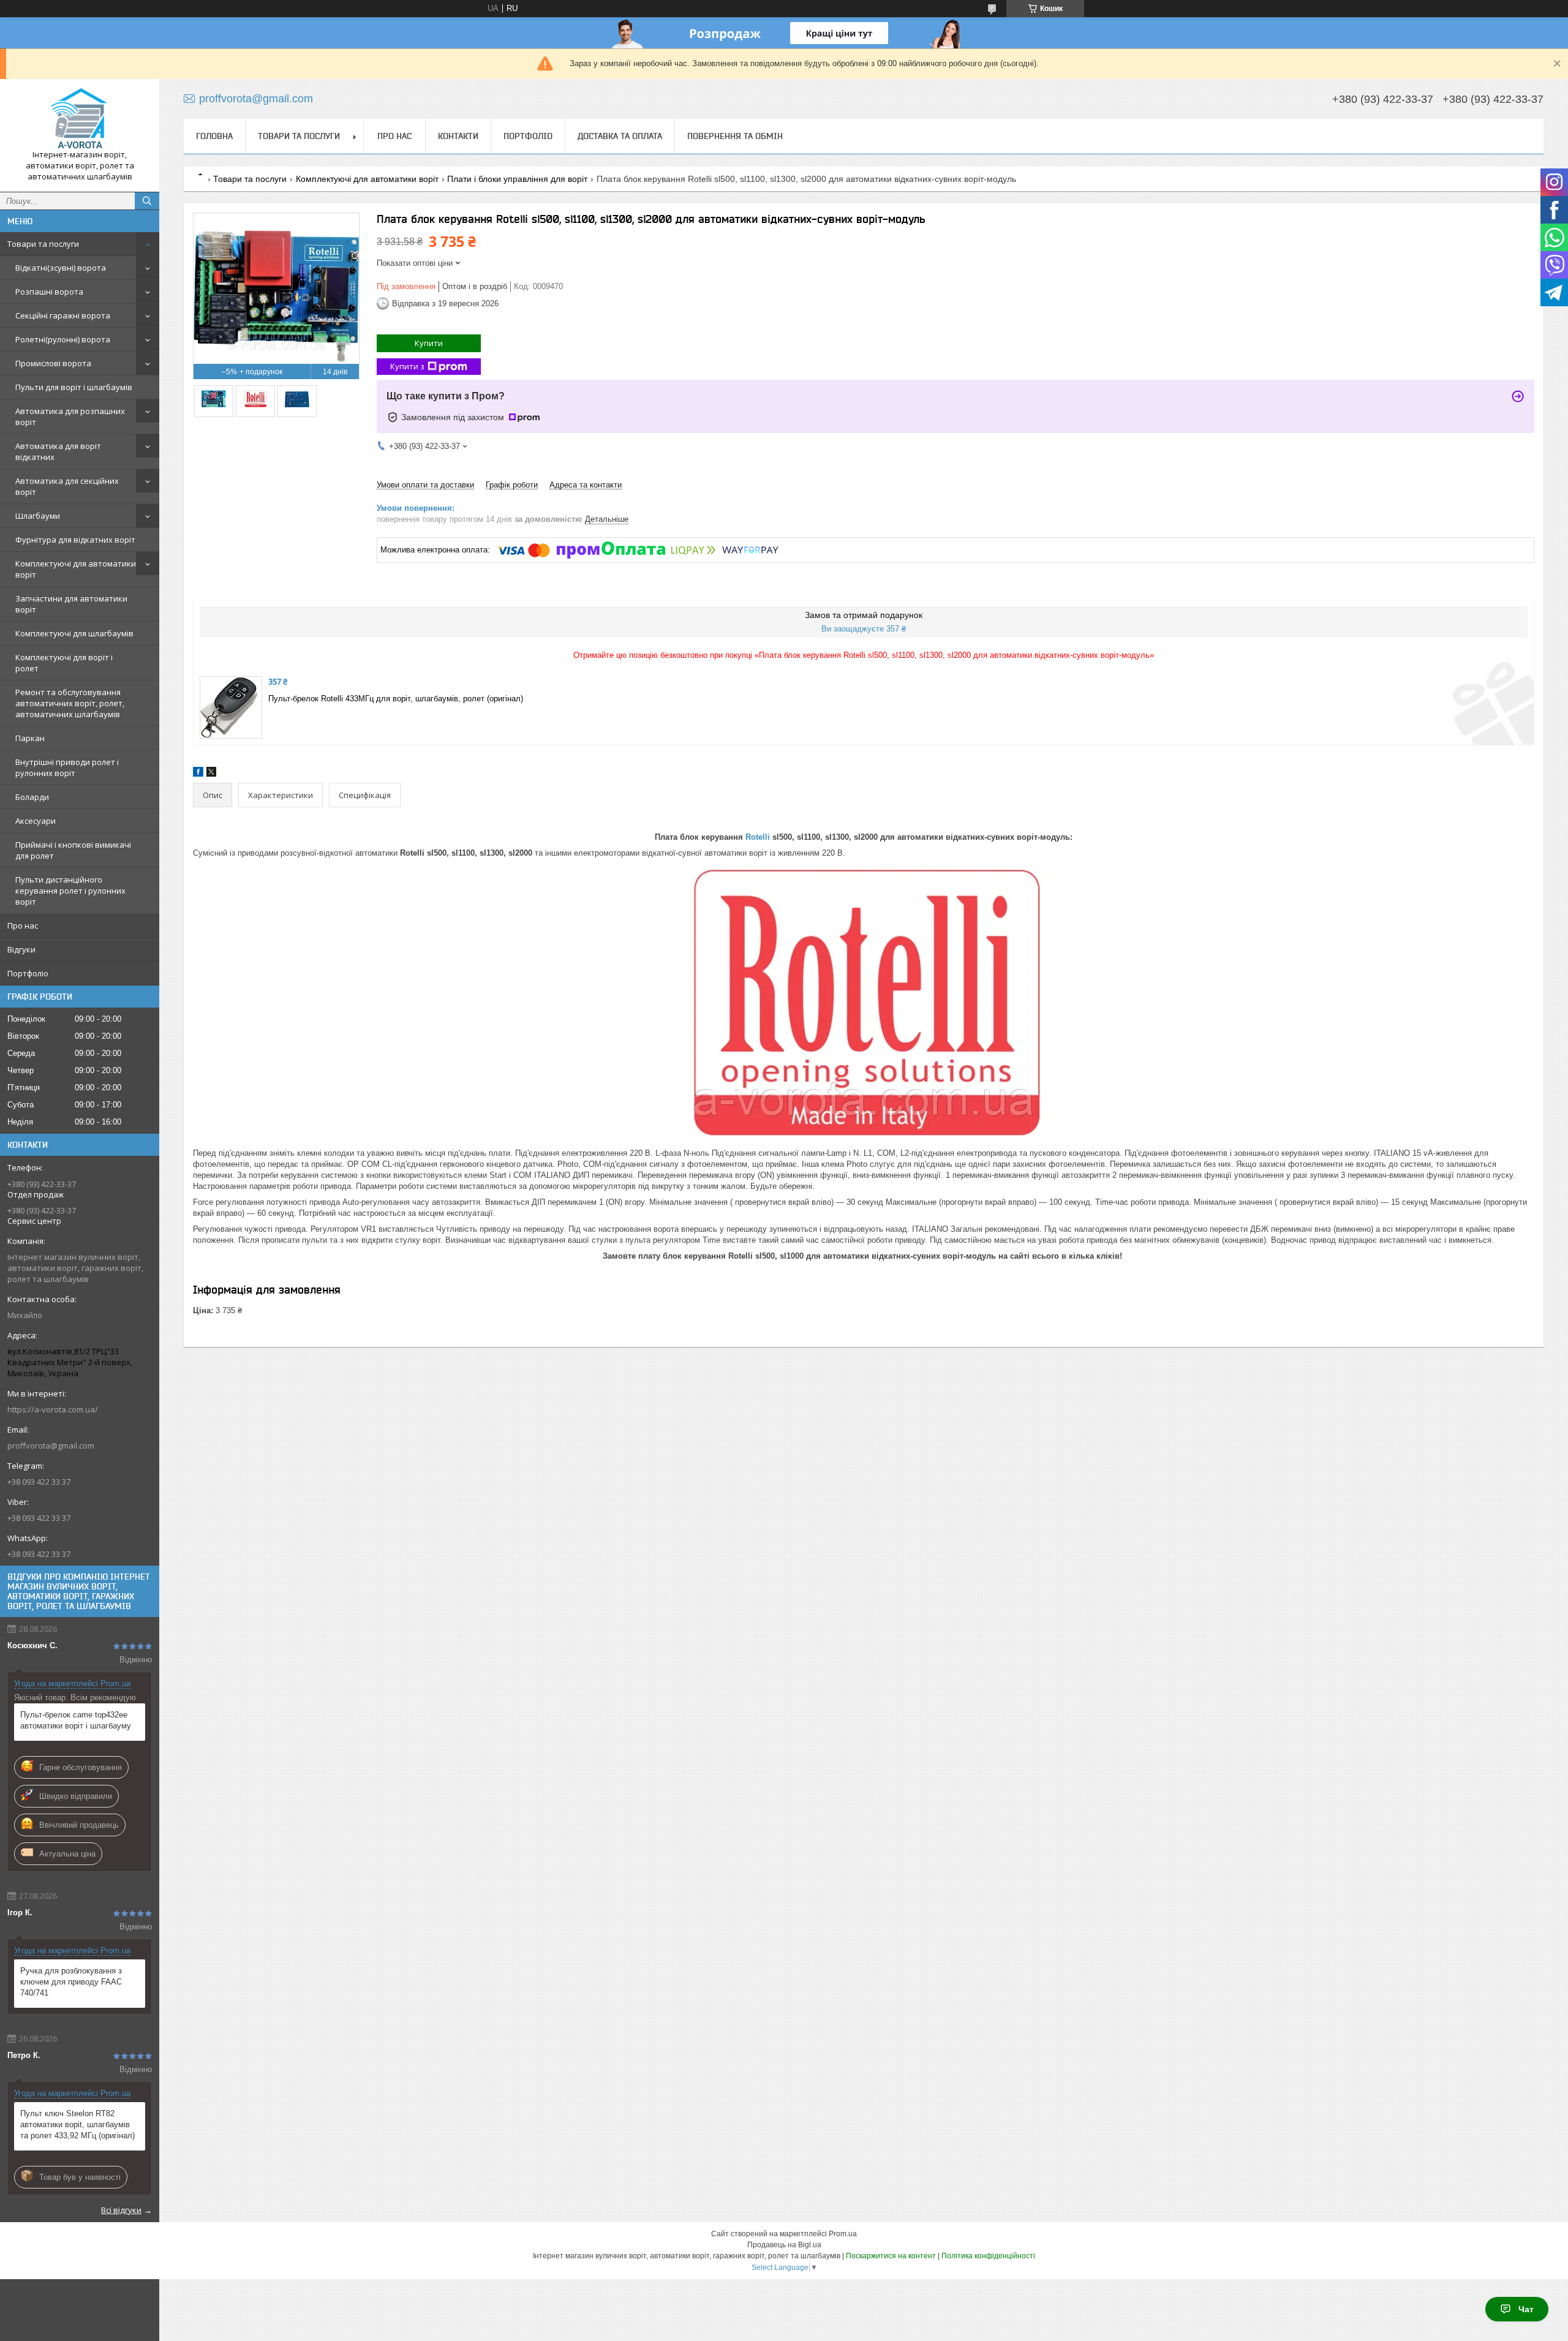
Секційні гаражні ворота (63, 315)
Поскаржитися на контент (891, 2256)
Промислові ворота (53, 363)
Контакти (458, 136)
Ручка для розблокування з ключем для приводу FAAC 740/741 (71, 1982)
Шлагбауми (38, 516)
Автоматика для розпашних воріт (70, 417)
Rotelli (758, 837)
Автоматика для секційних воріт (67, 486)
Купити (429, 343)
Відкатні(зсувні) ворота (61, 268)
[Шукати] (147, 201)
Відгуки (21, 949)
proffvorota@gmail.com (51, 1446)
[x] (211, 774)
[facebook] (198, 774)
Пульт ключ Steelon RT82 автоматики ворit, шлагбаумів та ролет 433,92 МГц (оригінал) (77, 2124)
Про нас (23, 925)
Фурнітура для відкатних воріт (75, 540)
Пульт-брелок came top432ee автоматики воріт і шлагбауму (76, 1720)
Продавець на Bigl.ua (784, 2245)
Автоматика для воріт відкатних (58, 451)
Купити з (407, 366)
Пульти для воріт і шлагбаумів (74, 387)
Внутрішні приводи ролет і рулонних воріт (67, 767)
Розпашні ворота (49, 292)
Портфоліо (28, 973)
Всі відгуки (121, 2210)
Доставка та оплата (620, 136)
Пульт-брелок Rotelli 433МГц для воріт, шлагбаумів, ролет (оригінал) (396, 699)
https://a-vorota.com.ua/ (53, 1409)
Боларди (32, 797)
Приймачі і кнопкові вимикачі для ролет (73, 850)
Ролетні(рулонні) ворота (63, 339)
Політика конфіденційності (988, 2256)
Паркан (30, 738)
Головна (214, 136)
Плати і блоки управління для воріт (517, 179)
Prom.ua (843, 2234)
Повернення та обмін (735, 136)
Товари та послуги (43, 244)
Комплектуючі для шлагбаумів (74, 633)
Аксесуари (36, 821)
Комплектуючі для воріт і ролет (64, 663)
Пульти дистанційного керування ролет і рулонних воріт (70, 891)
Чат (1526, 2309)
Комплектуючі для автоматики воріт (76, 569)
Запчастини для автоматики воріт (71, 604)
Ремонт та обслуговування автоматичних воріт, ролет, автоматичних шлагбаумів (70, 703)
